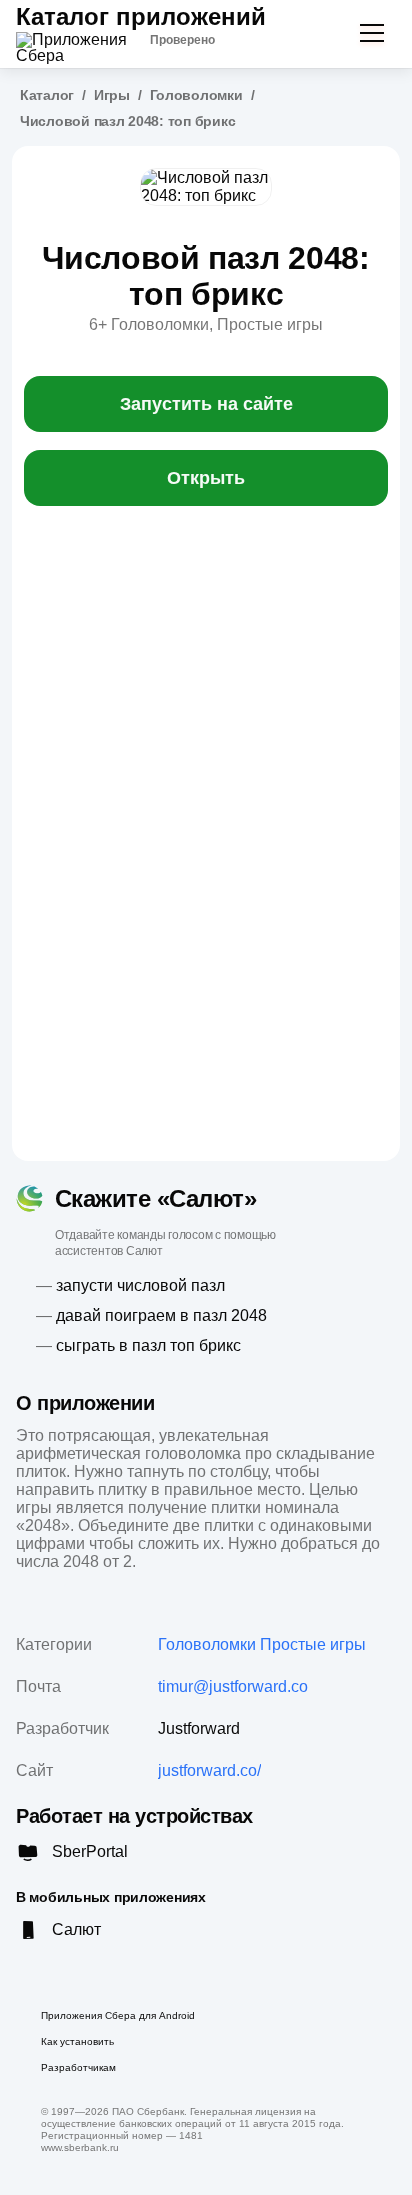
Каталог (47, 95)
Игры (112, 95)
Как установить (77, 2041)
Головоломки (196, 95)
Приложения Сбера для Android (118, 2015)
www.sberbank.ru (80, 2147)
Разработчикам (78, 2067)
